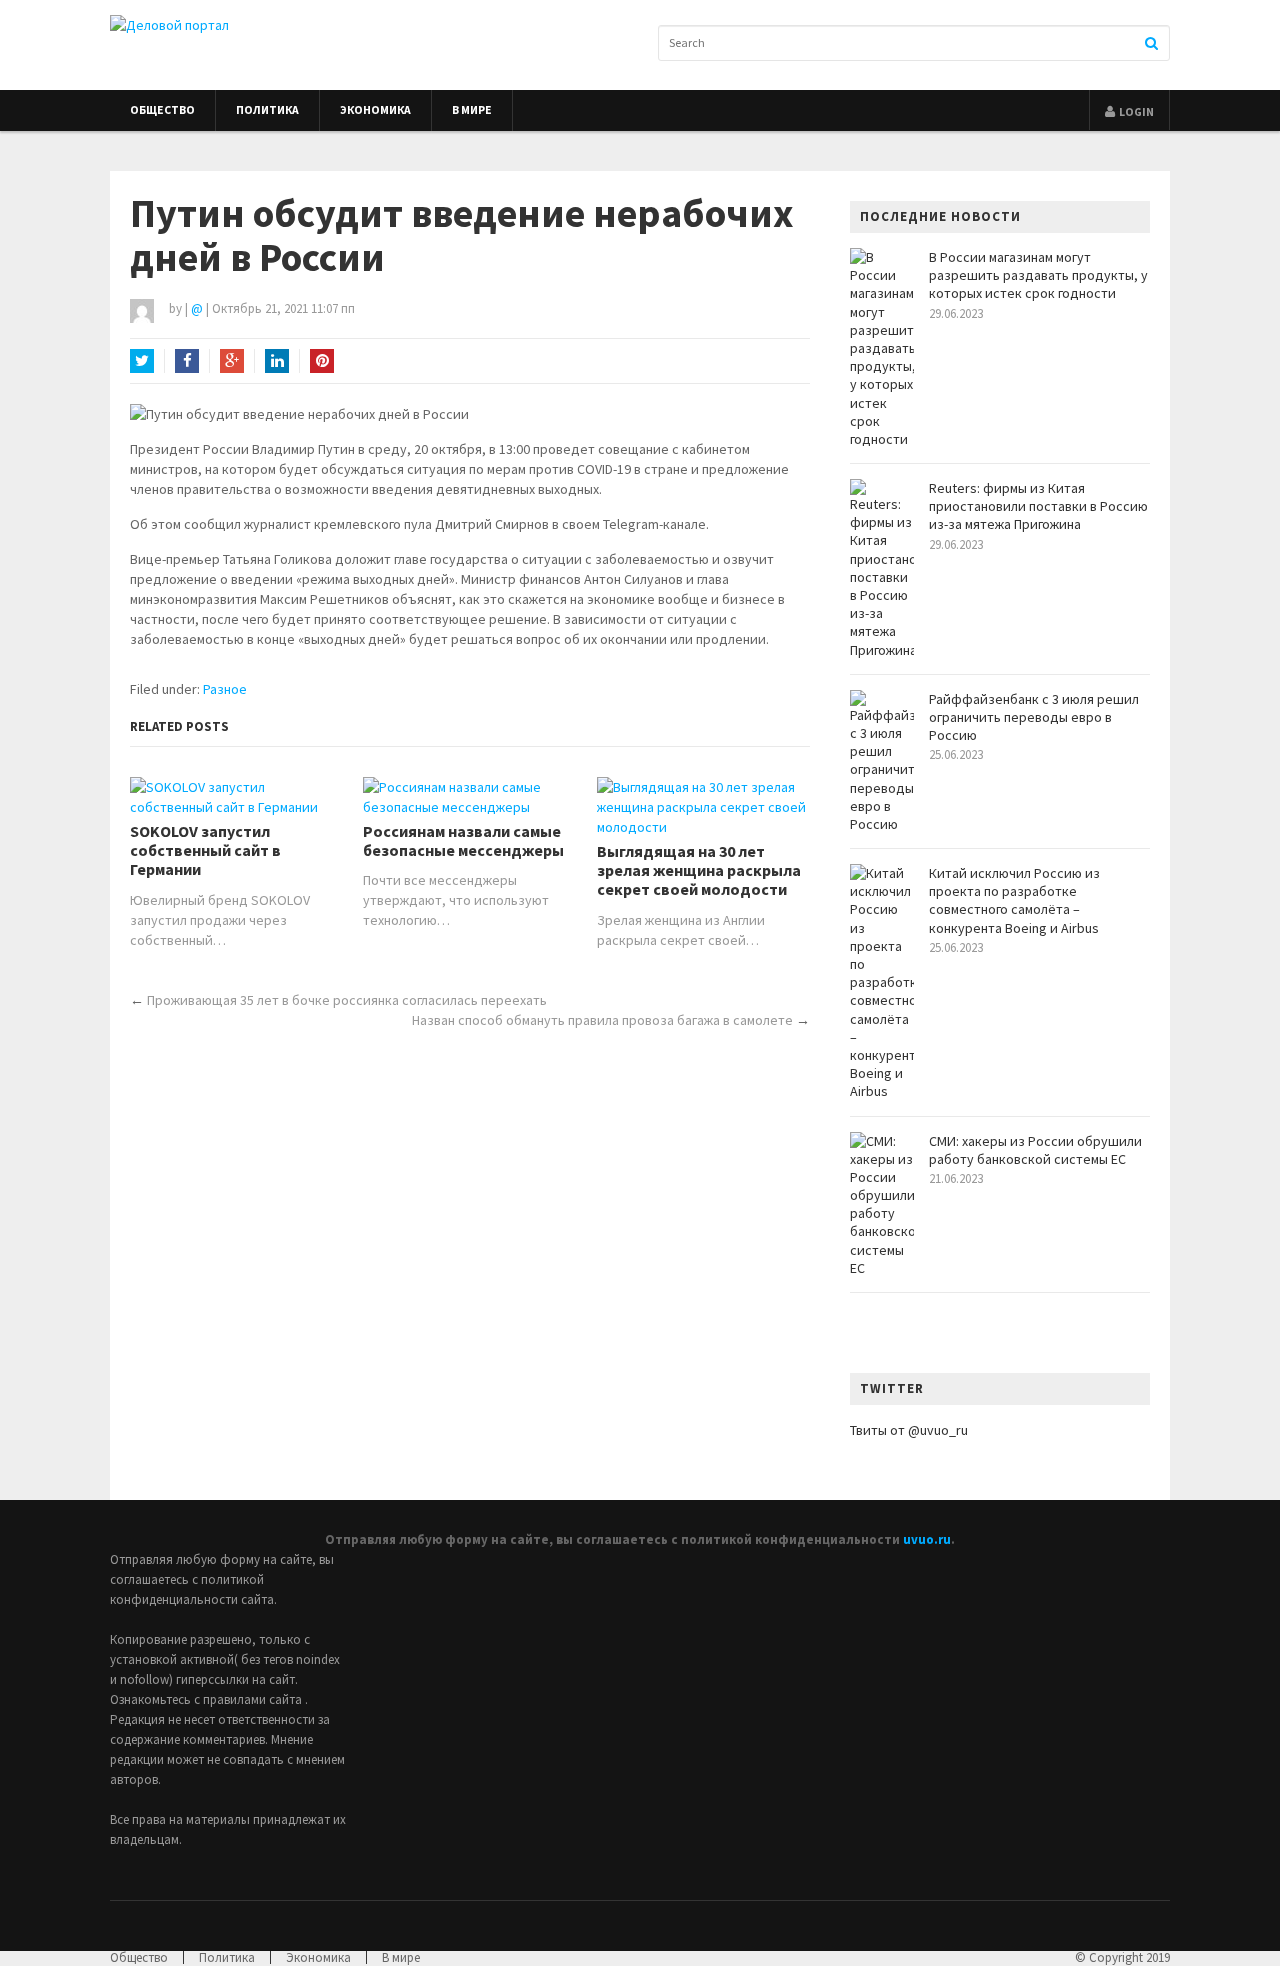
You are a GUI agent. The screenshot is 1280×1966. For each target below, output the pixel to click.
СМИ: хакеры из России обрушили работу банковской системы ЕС (1035, 1150)
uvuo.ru (927, 1539)
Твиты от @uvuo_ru (909, 1430)
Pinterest (322, 361)
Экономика (375, 110)
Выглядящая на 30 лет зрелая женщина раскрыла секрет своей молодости (699, 870)
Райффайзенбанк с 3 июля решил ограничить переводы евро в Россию (1034, 717)
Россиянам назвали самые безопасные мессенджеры (463, 841)
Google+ (232, 361)
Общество (162, 110)
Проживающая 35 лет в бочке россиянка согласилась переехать (347, 1000)
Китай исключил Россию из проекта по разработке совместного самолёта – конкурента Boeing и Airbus (1014, 900)
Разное (225, 689)
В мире (472, 110)
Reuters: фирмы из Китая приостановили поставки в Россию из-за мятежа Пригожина (1038, 506)
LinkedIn (277, 361)
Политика (267, 110)
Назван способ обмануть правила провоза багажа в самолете (602, 1020)
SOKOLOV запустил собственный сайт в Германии (205, 850)
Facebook (187, 361)
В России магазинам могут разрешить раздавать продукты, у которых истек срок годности (1038, 275)
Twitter (142, 361)
